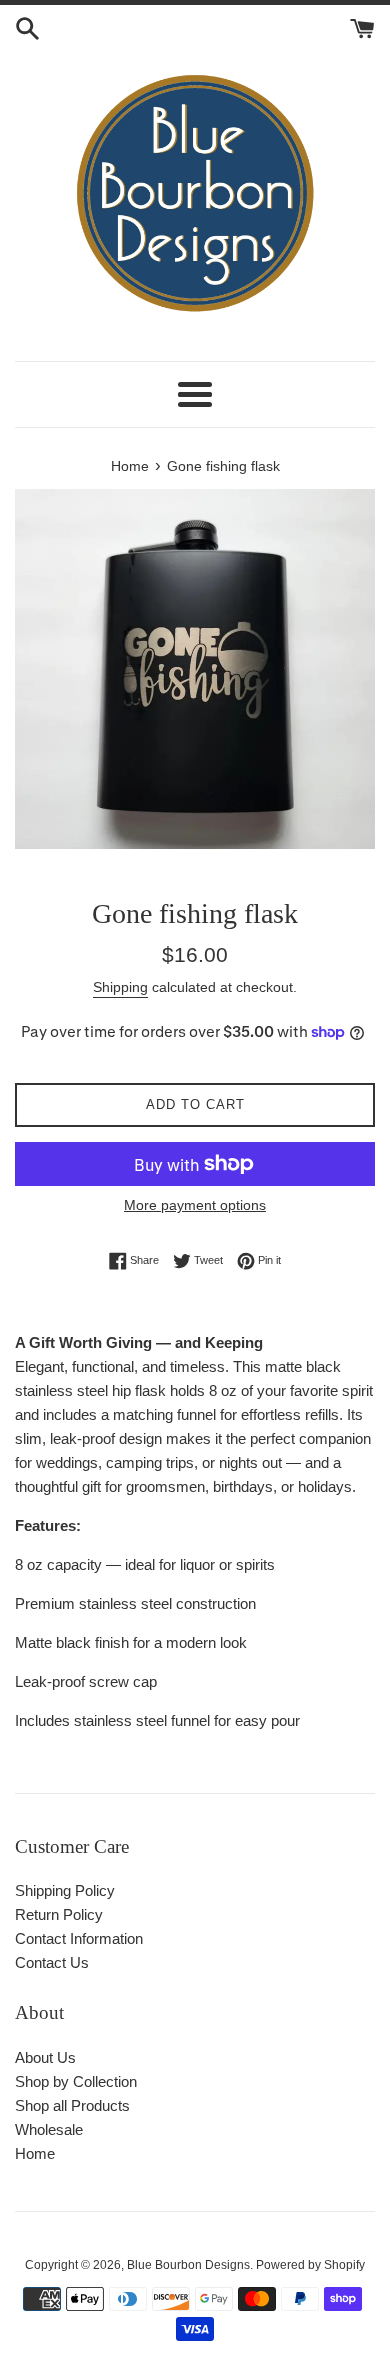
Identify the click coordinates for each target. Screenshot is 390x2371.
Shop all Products (72, 2105)
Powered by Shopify (310, 2265)
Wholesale (49, 2129)
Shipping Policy (65, 1890)
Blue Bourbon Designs (188, 2265)
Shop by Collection (76, 2081)
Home (35, 2153)
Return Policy (59, 1914)
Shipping (120, 987)
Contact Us (52, 1962)
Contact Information (79, 1938)
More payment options (195, 1205)
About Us (45, 2057)
